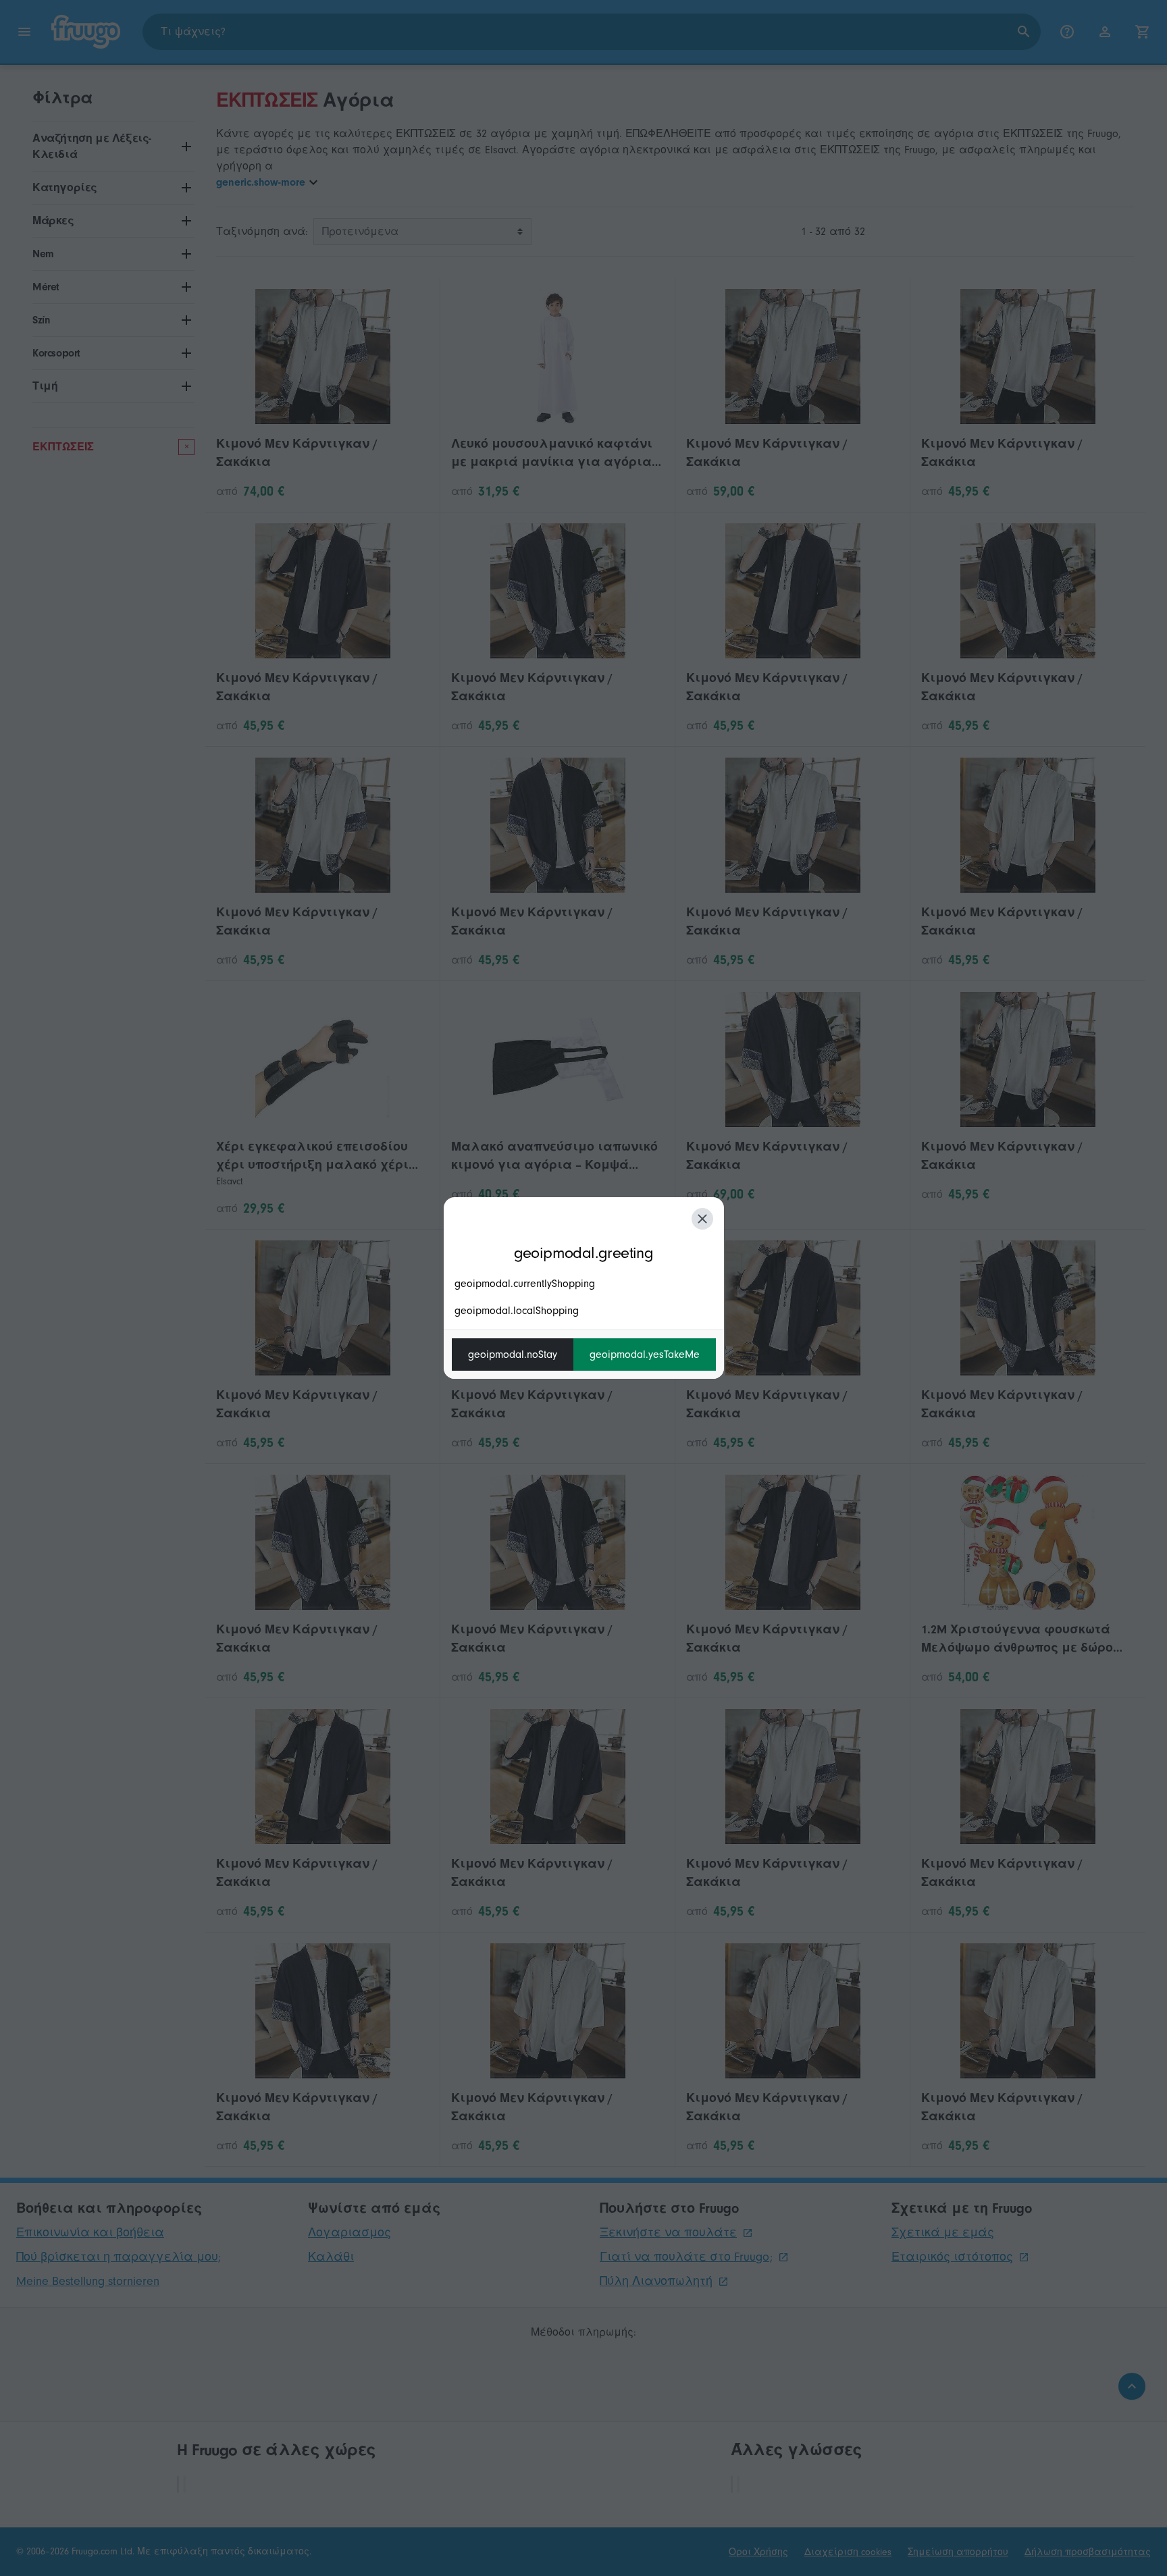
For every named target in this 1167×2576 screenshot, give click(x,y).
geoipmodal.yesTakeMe (645, 1355)
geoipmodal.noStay (513, 1355)
